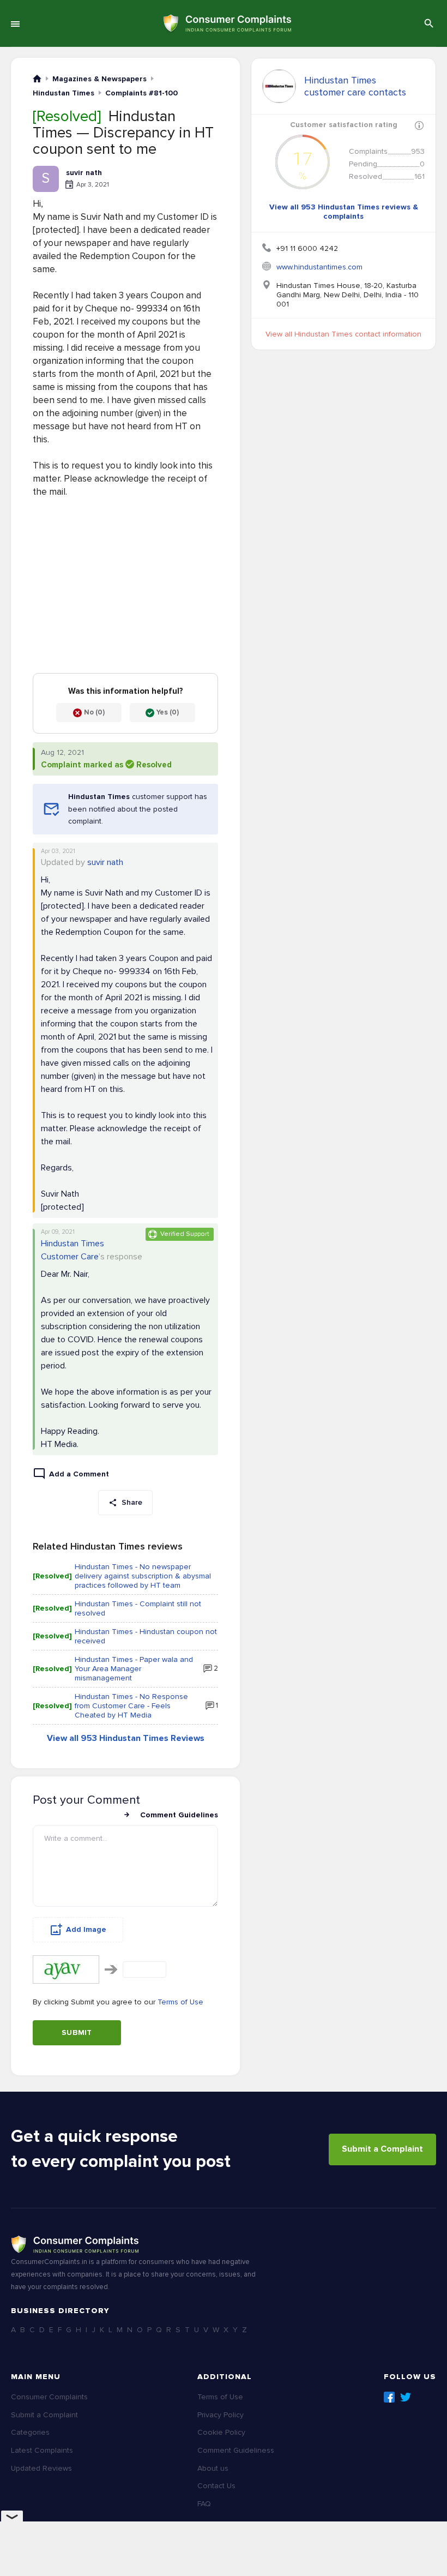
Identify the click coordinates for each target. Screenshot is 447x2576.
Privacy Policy (221, 2415)
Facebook (389, 2397)
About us (213, 2468)
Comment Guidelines (179, 1815)
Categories (30, 2432)
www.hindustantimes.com (319, 267)
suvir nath (105, 862)
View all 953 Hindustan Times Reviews (126, 1738)
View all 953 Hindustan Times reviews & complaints (344, 212)
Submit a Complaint (382, 2149)
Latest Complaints (42, 2450)
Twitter (406, 2397)
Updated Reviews (41, 2468)
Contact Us (216, 2486)
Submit (77, 2032)
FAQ (204, 2504)
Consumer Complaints (49, 2397)
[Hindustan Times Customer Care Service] (279, 86)
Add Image (86, 1929)
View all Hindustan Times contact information (343, 334)
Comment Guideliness (236, 2450)
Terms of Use (180, 2002)
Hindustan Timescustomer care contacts (355, 86)
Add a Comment (79, 1474)
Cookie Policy (221, 2432)
